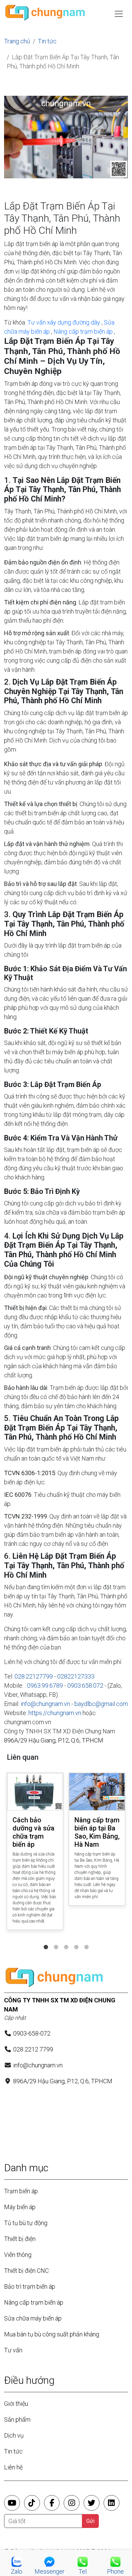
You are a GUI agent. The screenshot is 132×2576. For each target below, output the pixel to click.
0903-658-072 (32, 2033)
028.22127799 (34, 1676)
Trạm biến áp (21, 2191)
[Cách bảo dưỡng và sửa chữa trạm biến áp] (35, 1792)
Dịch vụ (14, 2435)
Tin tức (47, 41)
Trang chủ (17, 41)
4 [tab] (76, 1940)
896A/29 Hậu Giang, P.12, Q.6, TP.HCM (54, 1740)
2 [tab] (56, 1940)
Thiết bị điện (20, 2239)
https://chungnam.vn (55, 1713)
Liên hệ (13, 2467)
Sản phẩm (17, 2419)
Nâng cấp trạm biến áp (83, 331)
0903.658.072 (85, 1685)
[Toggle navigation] (119, 14)
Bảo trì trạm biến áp (30, 2286)
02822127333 (76, 1676)
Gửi (90, 2521)
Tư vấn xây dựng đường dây (64, 322)
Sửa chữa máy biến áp (33, 2318)
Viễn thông (18, 2255)
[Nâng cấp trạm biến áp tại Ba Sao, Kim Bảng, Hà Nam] (97, 1792)
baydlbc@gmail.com (101, 1704)
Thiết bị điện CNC (26, 2271)
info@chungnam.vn (45, 1704)
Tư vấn (13, 2350)
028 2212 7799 (33, 2049)
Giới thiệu (16, 2404)
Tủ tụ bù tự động (26, 2223)
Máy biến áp (20, 2207)
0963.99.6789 (45, 1685)
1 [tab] (46, 1940)
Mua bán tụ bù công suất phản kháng (52, 2334)
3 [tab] (66, 1940)
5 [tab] (86, 1940)
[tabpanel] (35, 1853)
